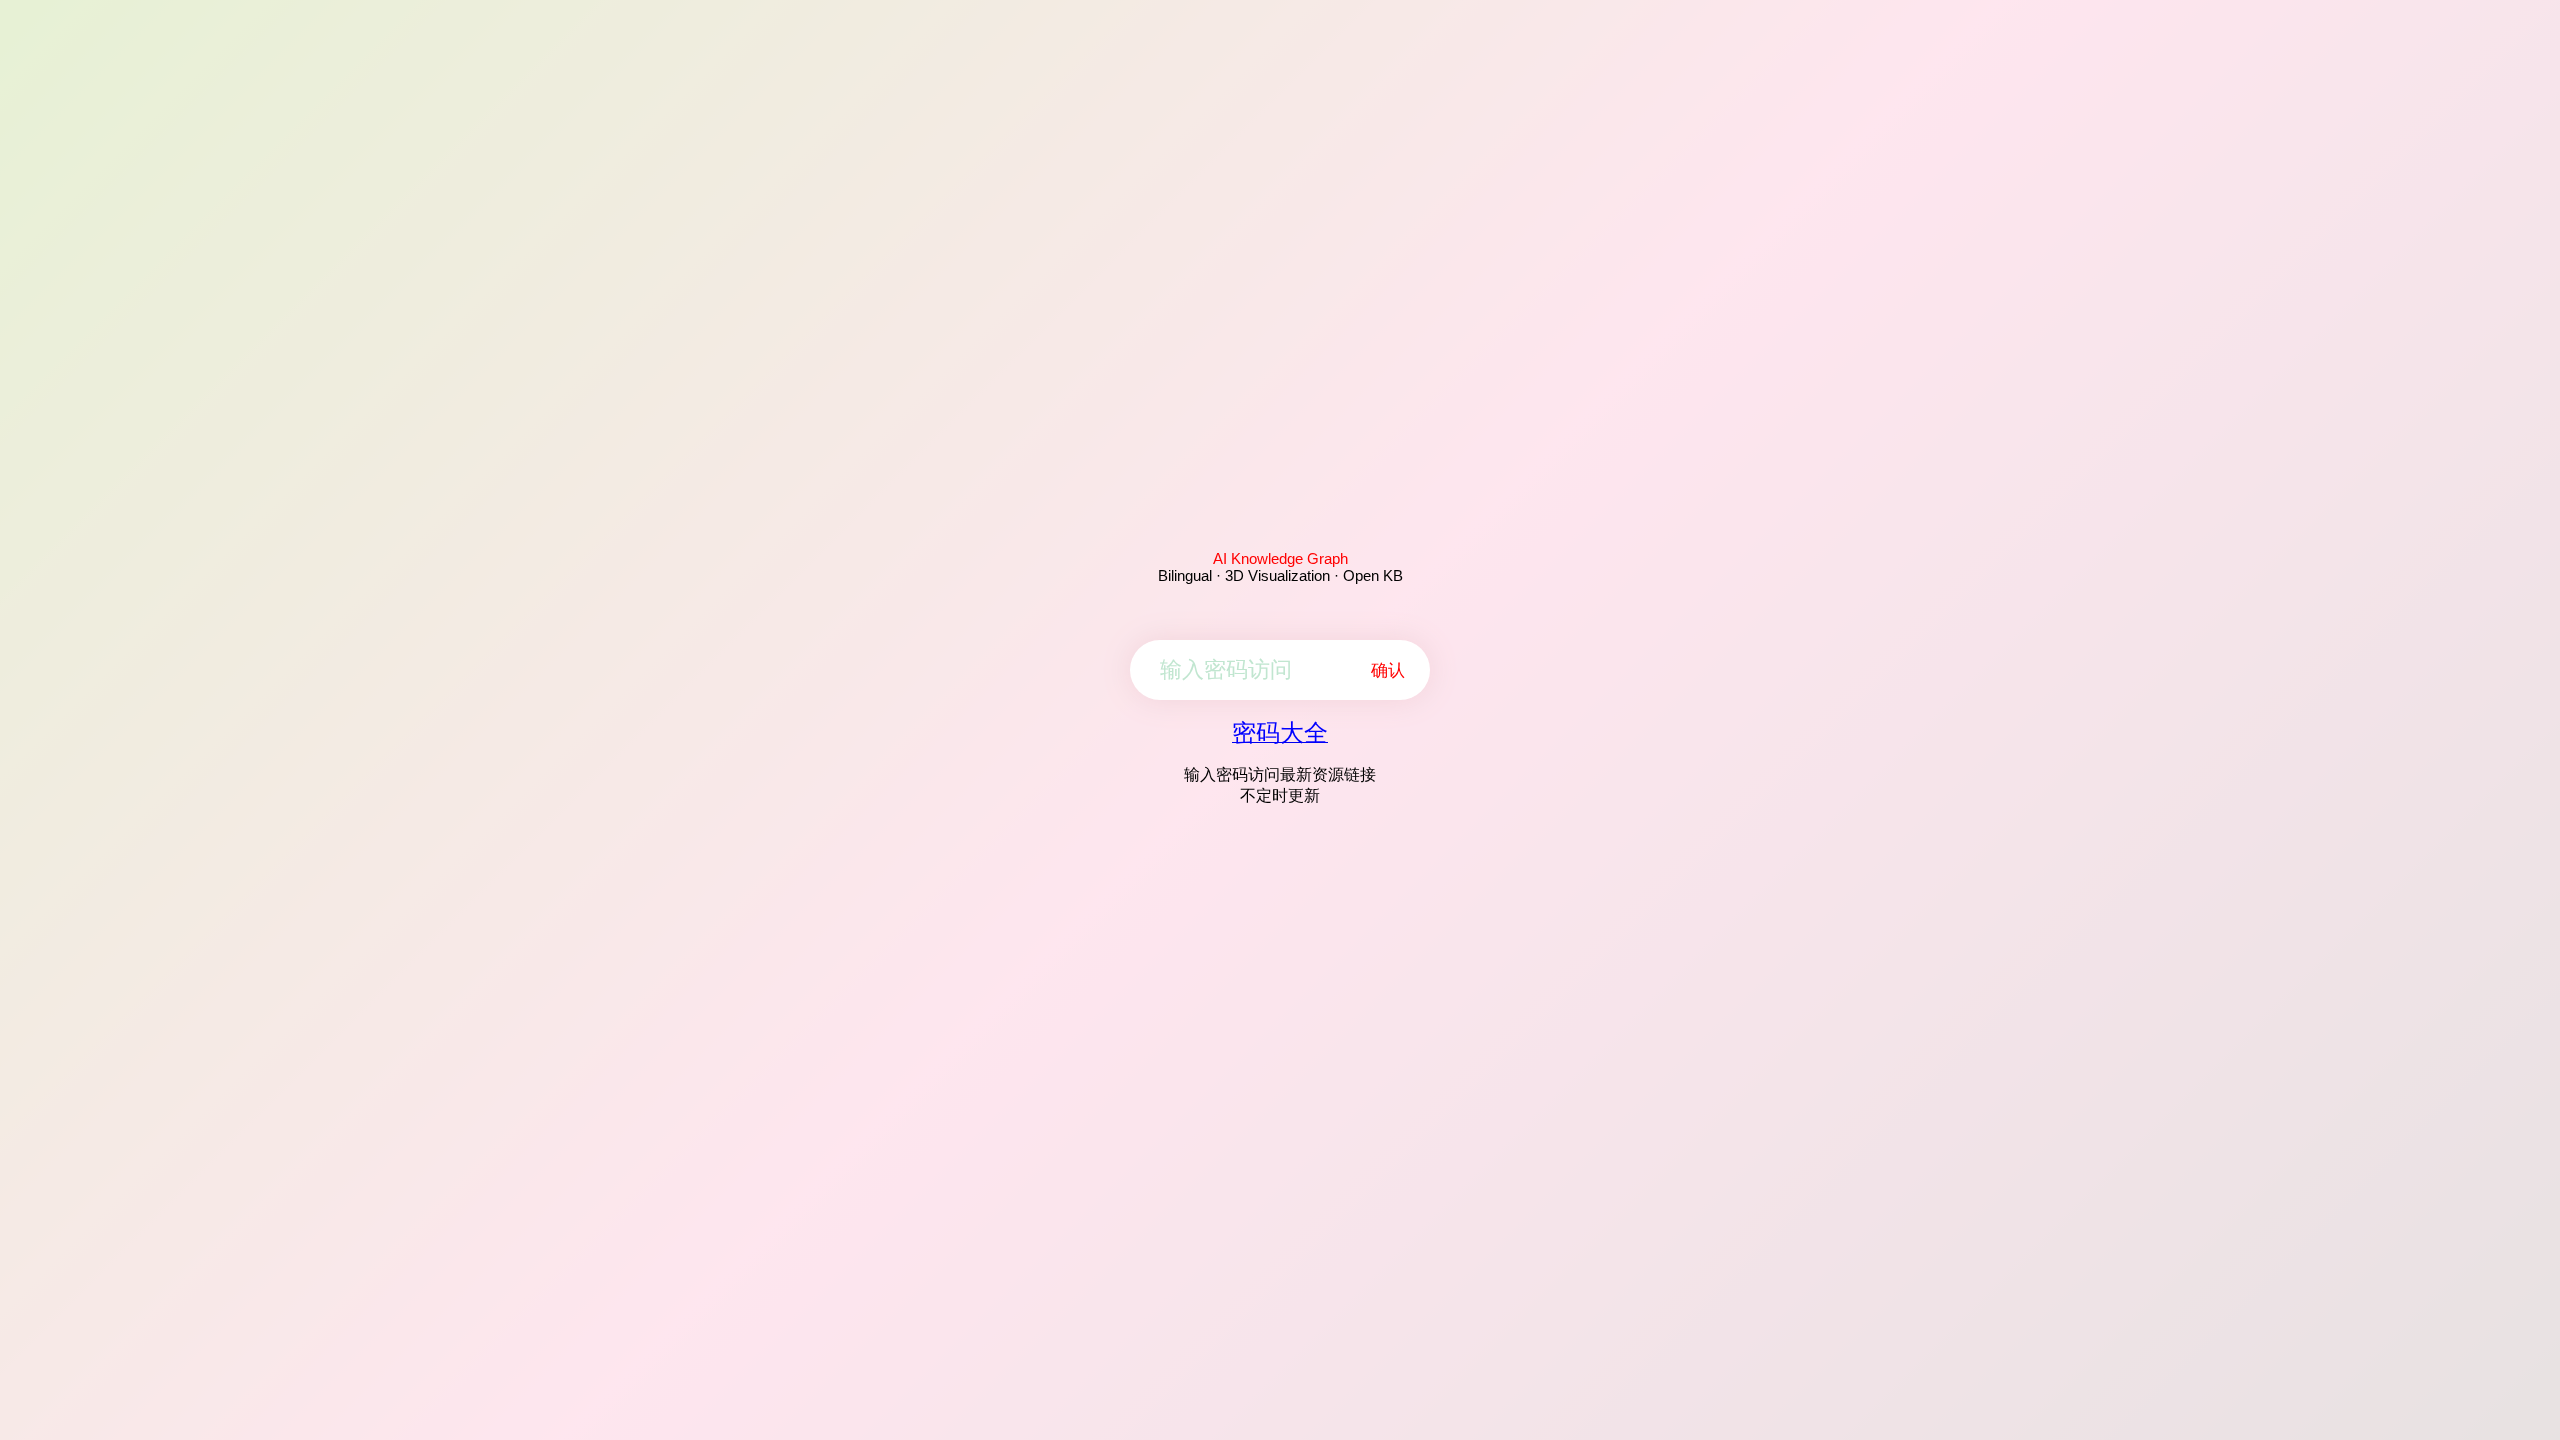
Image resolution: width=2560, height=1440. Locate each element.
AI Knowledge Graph (1280, 558)
